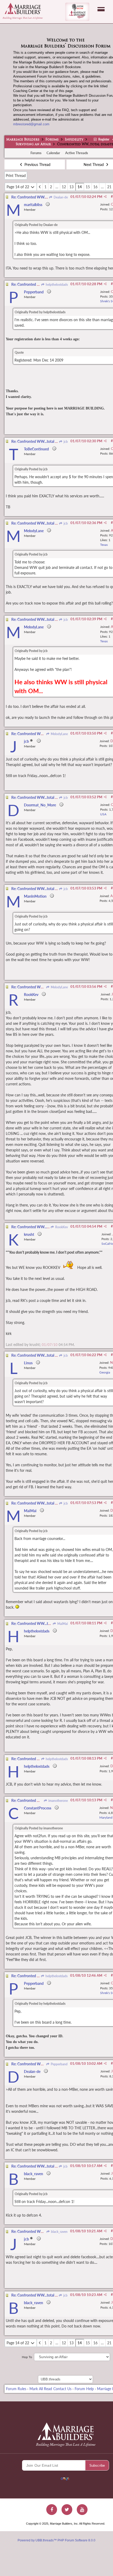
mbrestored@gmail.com (31, 124)
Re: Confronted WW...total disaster (39, 197)
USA (103, 814)
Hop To (27, 2357)
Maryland (106, 1817)
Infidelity (74, 140)
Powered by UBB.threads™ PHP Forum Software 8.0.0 (56, 2540)
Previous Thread (37, 165)
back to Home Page (23, 8)
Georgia (105, 1372)
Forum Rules (16, 2389)
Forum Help (84, 2389)
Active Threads (77, 153)
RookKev (61, 1227)
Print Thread (16, 176)
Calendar (53, 153)
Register (103, 139)
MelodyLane (59, 734)
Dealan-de (60, 197)
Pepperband (59, 2064)
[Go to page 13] (40, 187)
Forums (52, 140)
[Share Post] (105, 197)
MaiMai (62, 1624)
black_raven (59, 2232)
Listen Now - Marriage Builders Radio (77, 12)
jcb (65, 442)
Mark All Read (41, 2389)
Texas (104, 545)
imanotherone (58, 1801)
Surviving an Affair (33, 144)
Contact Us (62, 2389)
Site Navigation (101, 9)
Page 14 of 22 (18, 187)
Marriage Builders (23, 140)
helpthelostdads (56, 285)
